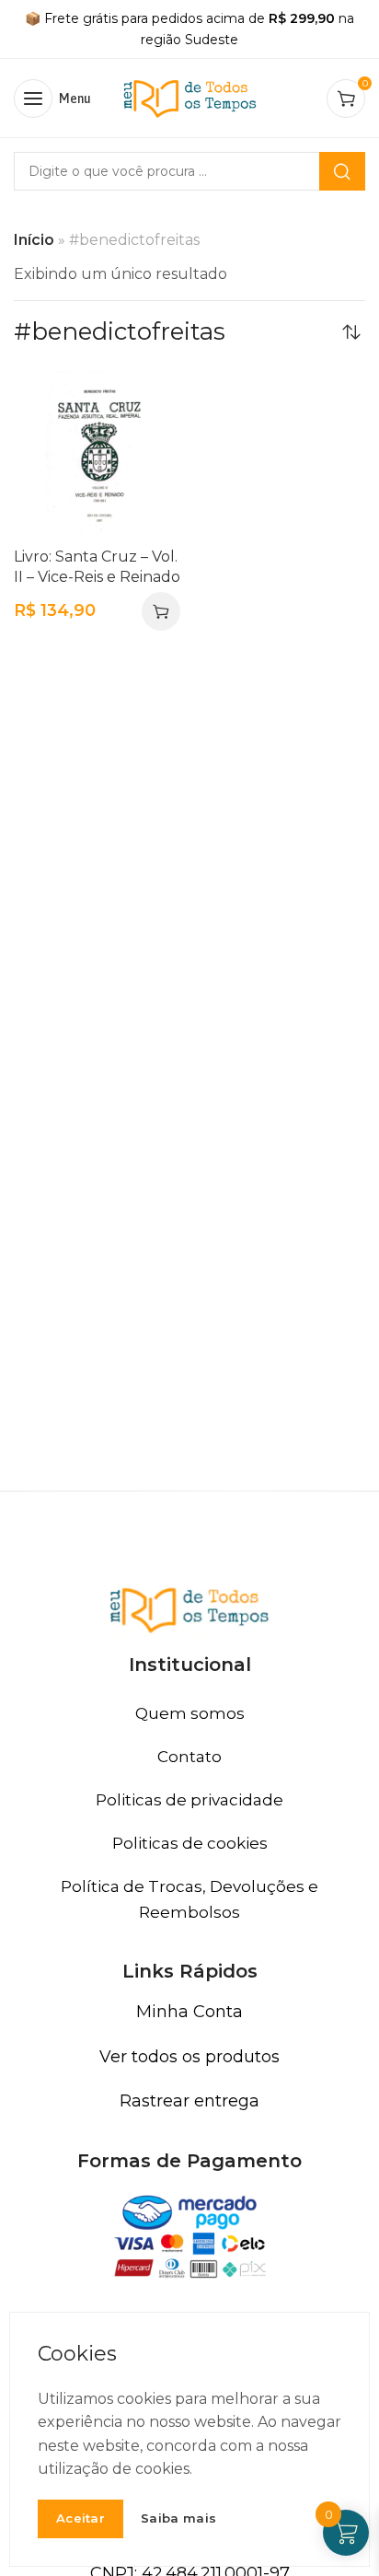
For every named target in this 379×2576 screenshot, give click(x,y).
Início (34, 240)
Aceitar (80, 2518)
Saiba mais (178, 2518)
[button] (161, 611)
